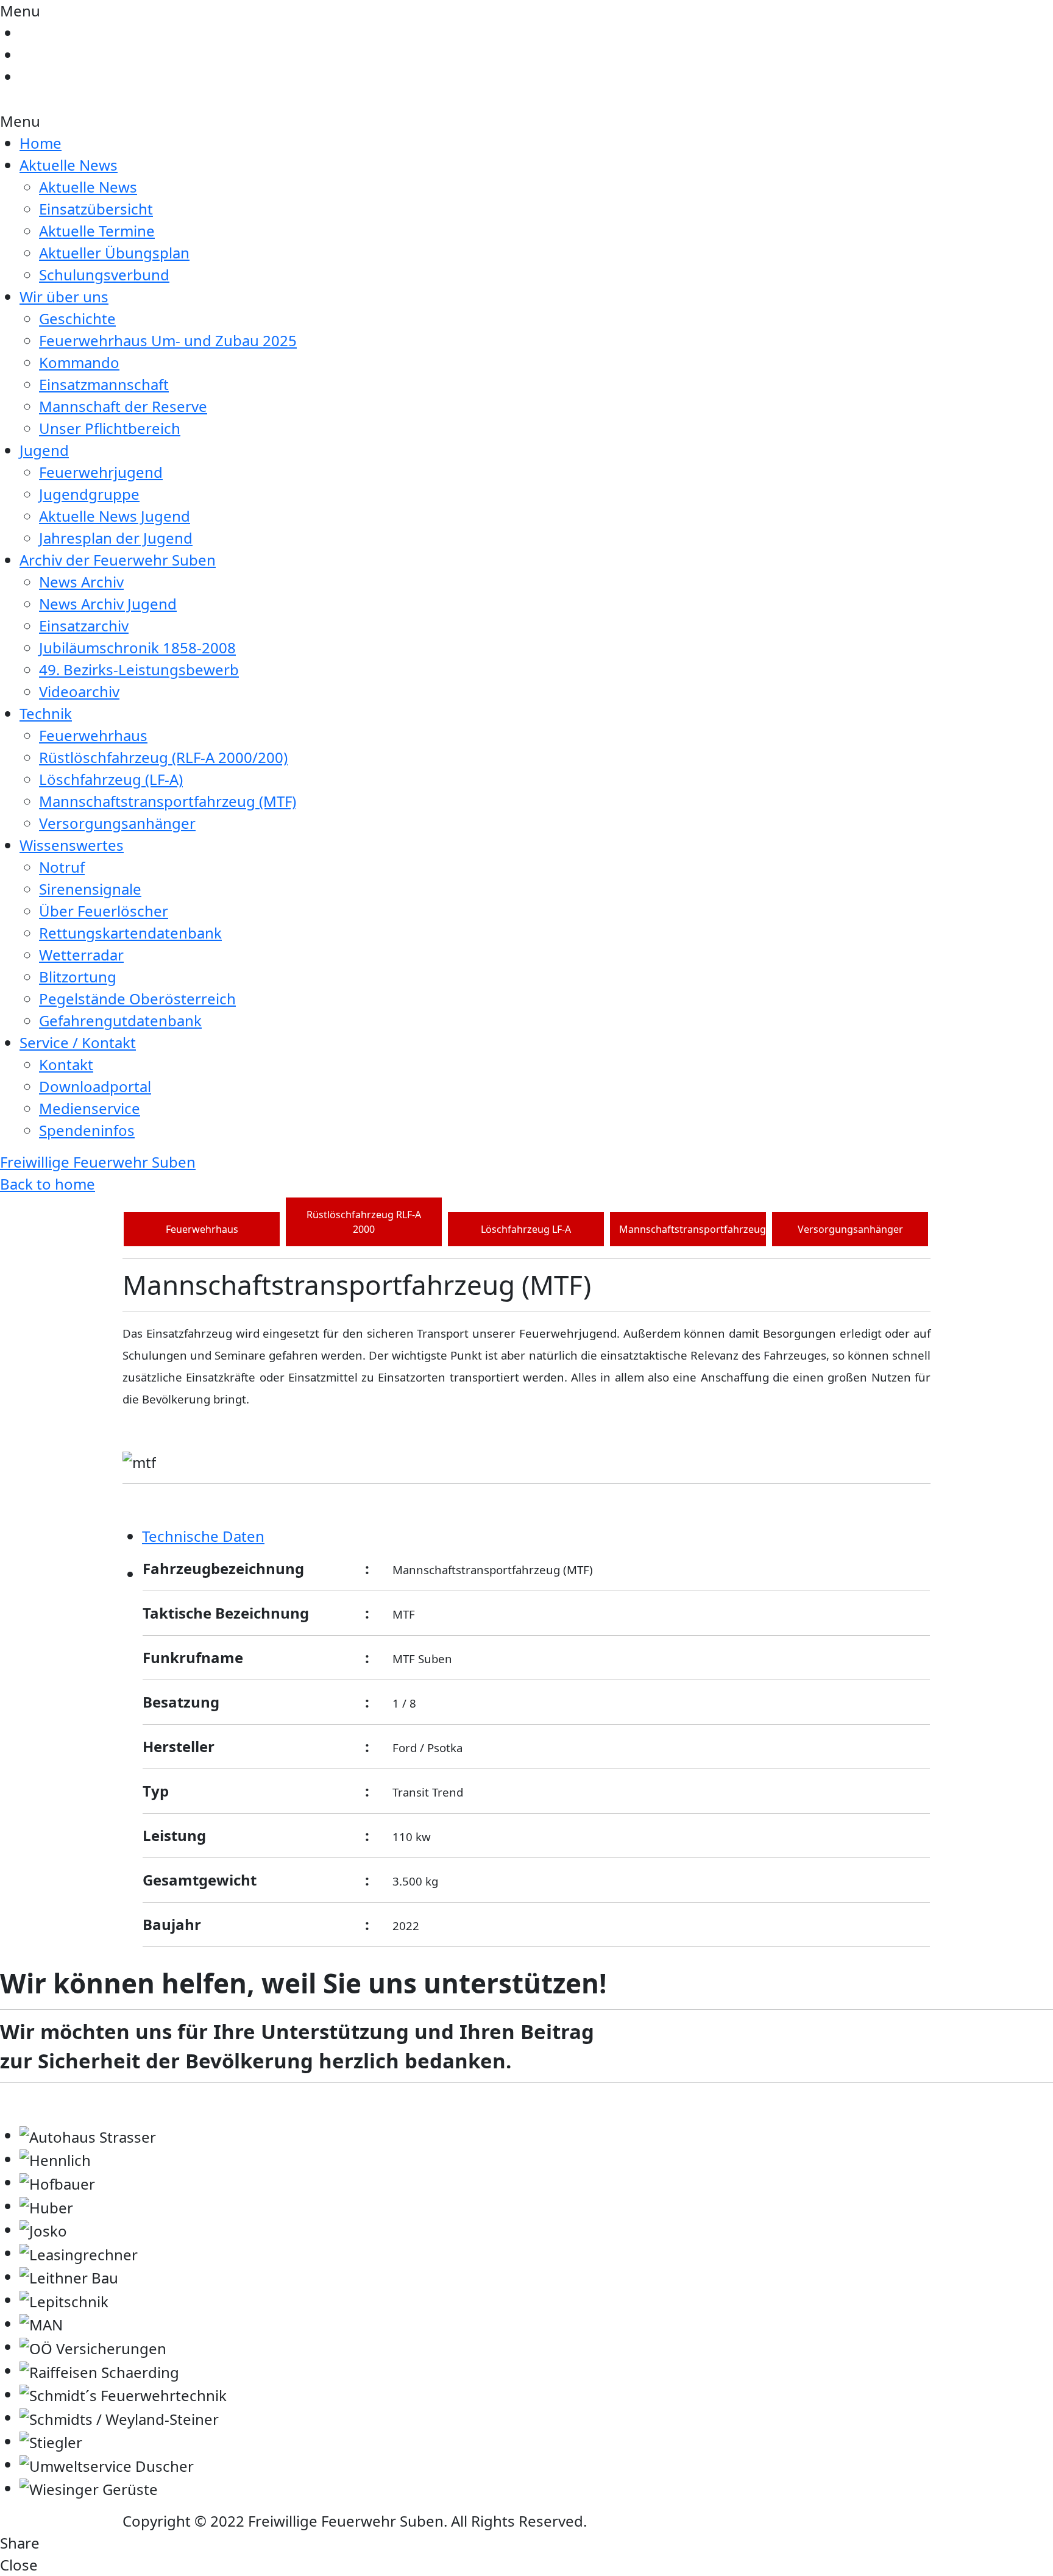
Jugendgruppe (89, 494)
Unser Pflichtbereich (110, 428)
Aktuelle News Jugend (115, 516)
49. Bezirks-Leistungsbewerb (139, 669)
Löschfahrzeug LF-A (526, 1229)
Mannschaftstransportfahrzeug (693, 1229)
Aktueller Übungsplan (114, 253)
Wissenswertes (72, 845)
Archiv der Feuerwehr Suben (118, 560)
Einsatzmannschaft (104, 384)
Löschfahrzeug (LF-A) (111, 779)
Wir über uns (64, 296)
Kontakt (66, 1064)
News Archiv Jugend (108, 604)
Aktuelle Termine (97, 231)
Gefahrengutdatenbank (120, 1020)
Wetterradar (81, 955)
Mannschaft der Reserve (123, 406)
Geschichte (77, 318)
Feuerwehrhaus (93, 735)
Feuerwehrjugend (101, 472)
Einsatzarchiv (84, 626)
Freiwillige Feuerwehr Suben (98, 1162)
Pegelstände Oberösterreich (137, 999)
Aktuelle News (69, 165)
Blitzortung (78, 977)
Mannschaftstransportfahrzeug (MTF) (168, 801)
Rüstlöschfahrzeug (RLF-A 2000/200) (163, 757)
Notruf (62, 867)
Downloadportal (95, 1086)
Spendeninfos (87, 1130)
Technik (46, 713)
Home (41, 143)
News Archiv (81, 582)
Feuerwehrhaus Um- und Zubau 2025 (168, 340)
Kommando (79, 362)
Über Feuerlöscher (104, 911)
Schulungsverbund (104, 275)
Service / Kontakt (78, 1042)
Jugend (44, 450)
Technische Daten (203, 1536)
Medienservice (90, 1108)
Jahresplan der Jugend (116, 538)
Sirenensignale (90, 889)
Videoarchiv (79, 691)
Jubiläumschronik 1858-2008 (137, 648)
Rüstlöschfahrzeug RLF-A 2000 (364, 1222)
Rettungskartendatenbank (130, 933)
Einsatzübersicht (96, 209)
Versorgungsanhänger (117, 823)
